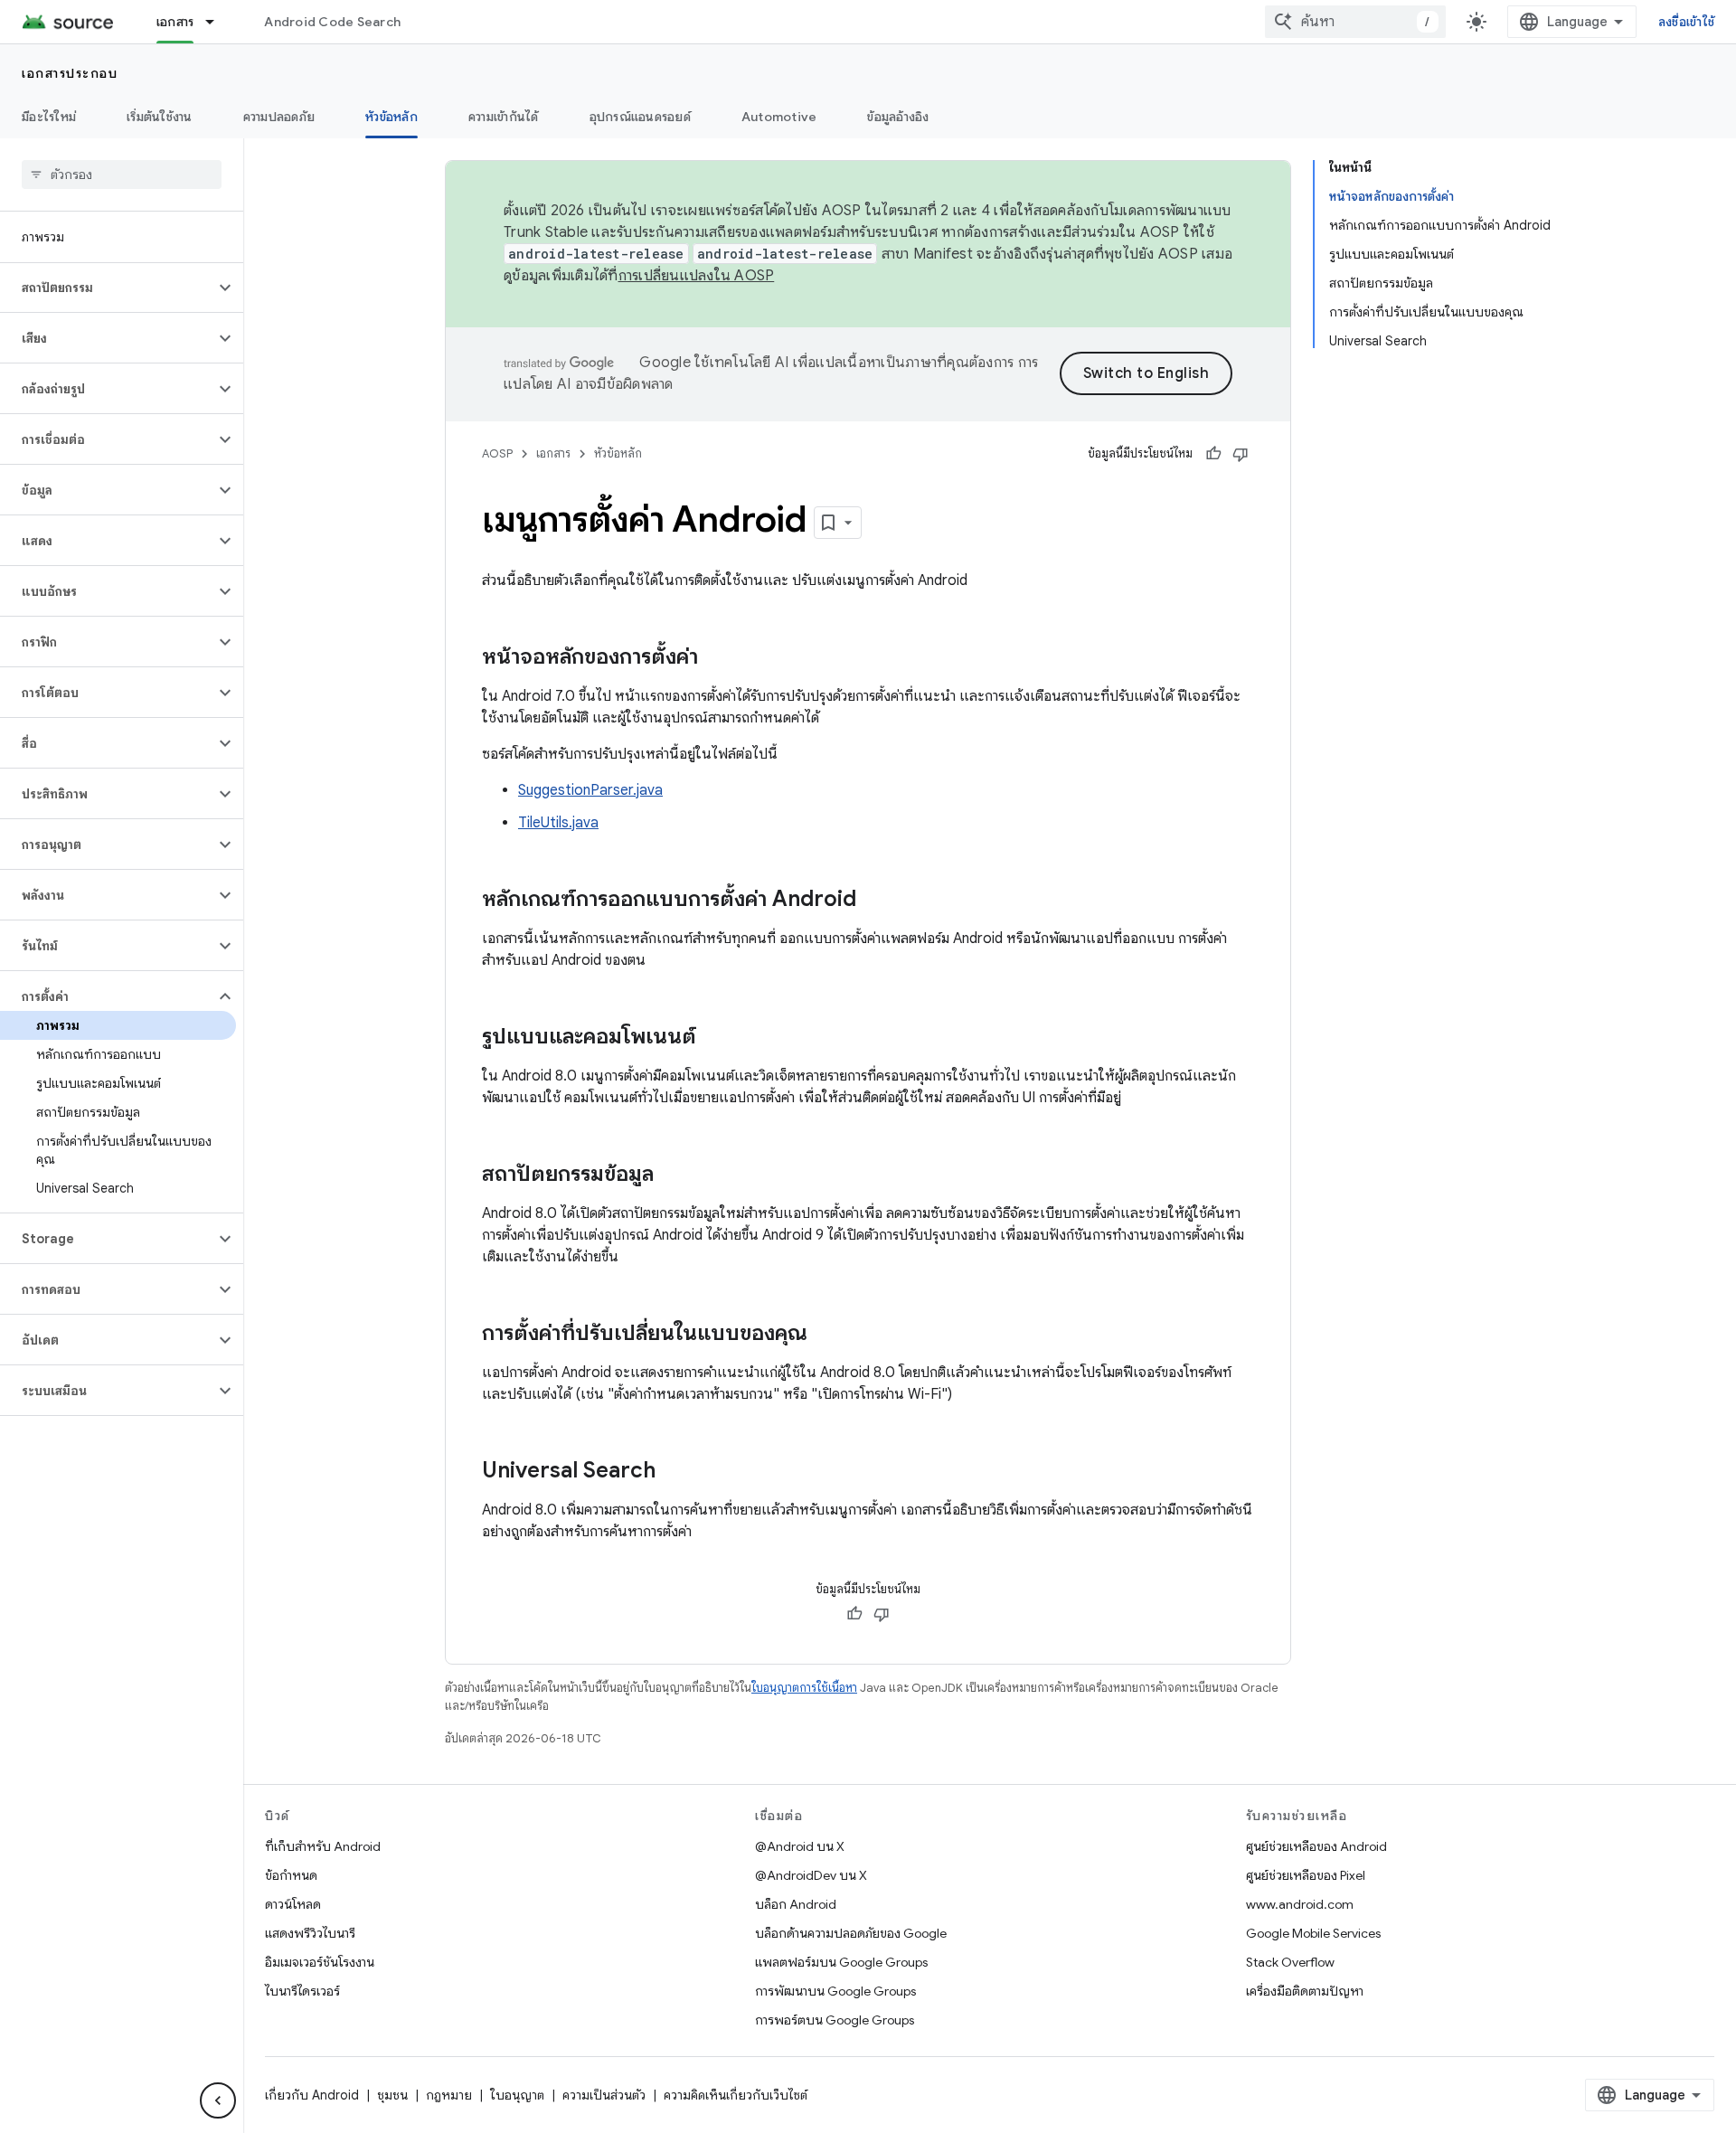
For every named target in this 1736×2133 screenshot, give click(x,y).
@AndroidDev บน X (811, 1875)
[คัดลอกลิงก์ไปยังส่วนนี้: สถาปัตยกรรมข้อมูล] (672, 1175)
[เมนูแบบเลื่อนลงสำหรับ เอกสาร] (218, 22)
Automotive (779, 117)
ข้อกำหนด (291, 1875)
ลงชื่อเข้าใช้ (1686, 22)
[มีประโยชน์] (1213, 454)
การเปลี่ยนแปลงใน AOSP (697, 276)
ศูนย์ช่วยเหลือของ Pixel (1306, 1875)
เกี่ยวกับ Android (312, 2095)
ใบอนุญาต (517, 2095)
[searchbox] (122, 175)
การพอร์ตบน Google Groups (835, 2020)
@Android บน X (800, 1846)
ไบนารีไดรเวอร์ (302, 1991)
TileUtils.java (558, 823)
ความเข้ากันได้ (504, 117)
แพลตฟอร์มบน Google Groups (841, 1962)
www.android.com (1300, 1904)
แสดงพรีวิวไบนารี (310, 1933)
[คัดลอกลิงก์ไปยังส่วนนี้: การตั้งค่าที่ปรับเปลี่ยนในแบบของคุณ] (826, 1335)
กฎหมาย (449, 2095)
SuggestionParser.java (590, 790)
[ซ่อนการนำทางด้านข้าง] (218, 2100)
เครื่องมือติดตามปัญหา (1305, 1991)
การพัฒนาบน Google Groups (835, 1991)
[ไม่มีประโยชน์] (1241, 454)
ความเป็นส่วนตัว (604, 2095)
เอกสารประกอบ (70, 73)
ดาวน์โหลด (293, 1904)
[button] (107, 288)
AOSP (497, 453)
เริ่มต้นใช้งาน (160, 117)
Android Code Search (332, 22)
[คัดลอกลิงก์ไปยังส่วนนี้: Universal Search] (674, 1472)
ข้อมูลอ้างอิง (898, 117)
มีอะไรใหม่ (49, 117)
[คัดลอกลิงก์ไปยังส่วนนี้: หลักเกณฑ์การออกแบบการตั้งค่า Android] (874, 901)
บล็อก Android (796, 1904)
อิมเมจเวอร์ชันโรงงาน (320, 1962)
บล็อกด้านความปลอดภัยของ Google (851, 1933)
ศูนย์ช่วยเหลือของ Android (1316, 1846)
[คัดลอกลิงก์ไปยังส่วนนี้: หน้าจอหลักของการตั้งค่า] (716, 658)
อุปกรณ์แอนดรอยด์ (640, 117)
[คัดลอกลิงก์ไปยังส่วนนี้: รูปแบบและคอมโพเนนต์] (714, 1038)
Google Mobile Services (1313, 1933)
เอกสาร (175, 22)
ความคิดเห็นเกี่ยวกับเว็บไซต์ (736, 2095)
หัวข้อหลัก (392, 117)
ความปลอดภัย (279, 117)
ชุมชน (392, 2095)
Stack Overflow (1290, 1962)
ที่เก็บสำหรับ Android (323, 1846)
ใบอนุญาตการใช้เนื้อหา (804, 1688)
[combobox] (1355, 22)
